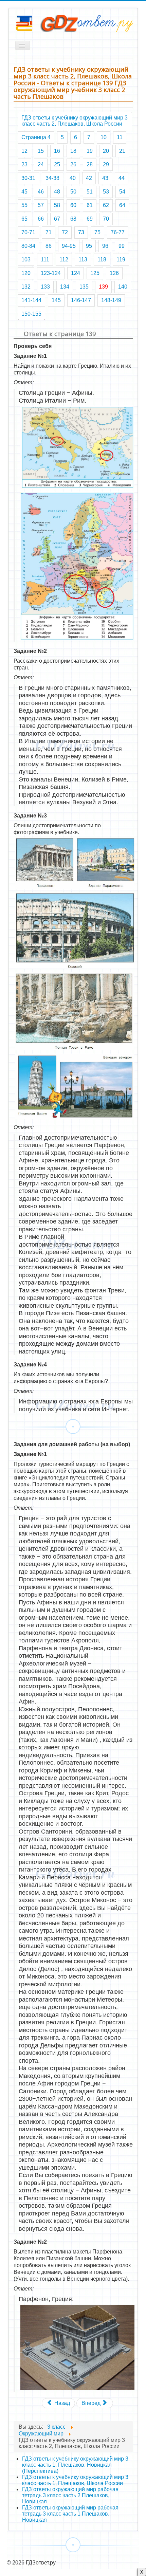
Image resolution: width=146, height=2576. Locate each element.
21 (122, 151)
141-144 (31, 300)
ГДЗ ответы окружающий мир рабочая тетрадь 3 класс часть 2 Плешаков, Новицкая (70, 2495)
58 (57, 205)
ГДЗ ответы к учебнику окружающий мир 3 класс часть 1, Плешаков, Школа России (75, 2480)
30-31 (28, 178)
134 (65, 287)
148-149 (111, 300)
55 (24, 205)
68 (73, 219)
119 (121, 260)
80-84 (28, 246)
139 (103, 287)
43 (105, 178)
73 (81, 232)
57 (41, 205)
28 (90, 164)
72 (65, 232)
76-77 (118, 232)
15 (41, 151)
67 (57, 219)
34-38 (52, 178)
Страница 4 (36, 137)
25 (57, 164)
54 (122, 192)
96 (105, 246)
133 (45, 287)
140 (123, 287)
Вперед (92, 2403)
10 (104, 137)
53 (106, 192)
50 (73, 192)
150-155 (31, 314)
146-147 (81, 300)
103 (26, 260)
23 (24, 164)
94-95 (69, 246)
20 (106, 151)
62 (106, 205)
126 (114, 273)
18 (73, 151)
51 (90, 192)
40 (73, 178)
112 (64, 260)
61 (90, 205)
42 (89, 178)
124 (76, 273)
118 (102, 260)
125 (95, 273)
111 (45, 260)
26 (73, 164)
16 (57, 151)
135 (84, 287)
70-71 (28, 232)
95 (89, 246)
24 (41, 164)
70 (106, 219)
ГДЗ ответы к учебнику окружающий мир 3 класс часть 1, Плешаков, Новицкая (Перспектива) (75, 2465)
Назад (61, 2403)
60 (73, 205)
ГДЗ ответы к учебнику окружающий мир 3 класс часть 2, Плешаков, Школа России (75, 121)
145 (56, 300)
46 (41, 192)
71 (49, 232)
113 (83, 260)
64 (122, 205)
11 (120, 137)
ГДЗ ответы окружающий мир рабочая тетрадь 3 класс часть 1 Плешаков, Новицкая (70, 2514)
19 (90, 151)
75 (97, 232)
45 (24, 192)
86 (49, 246)
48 (57, 192)
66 (41, 219)
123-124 (51, 273)
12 (24, 151)
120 (26, 273)
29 (106, 164)
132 (26, 287)
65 (24, 219)
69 (90, 219)
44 (122, 178)
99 (122, 246)
